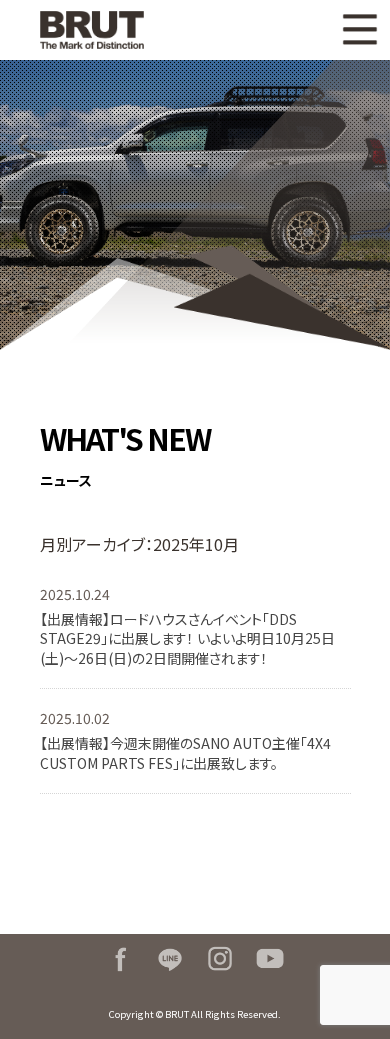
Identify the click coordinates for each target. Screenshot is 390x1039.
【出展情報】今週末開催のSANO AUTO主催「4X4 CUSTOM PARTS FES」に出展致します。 (185, 753)
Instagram (220, 959)
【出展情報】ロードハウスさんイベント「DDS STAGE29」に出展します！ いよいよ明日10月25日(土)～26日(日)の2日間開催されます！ (187, 638)
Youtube (270, 959)
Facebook (120, 959)
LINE (170, 959)
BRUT (107, 30)
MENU (360, 30)
